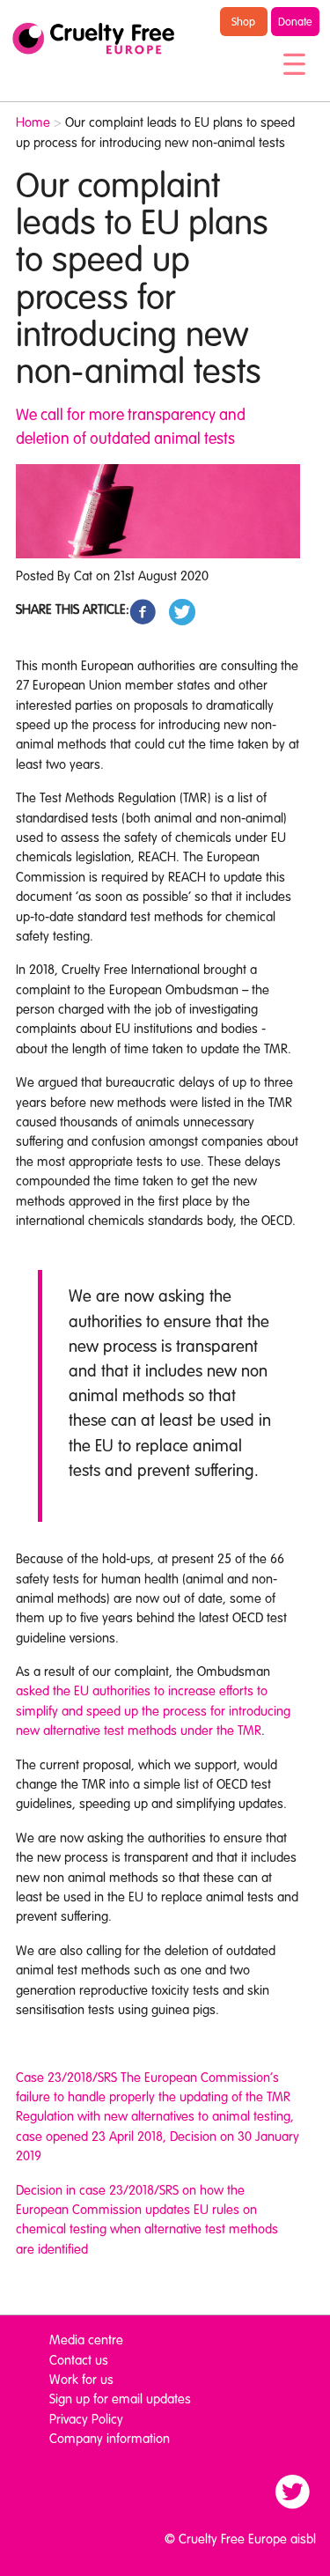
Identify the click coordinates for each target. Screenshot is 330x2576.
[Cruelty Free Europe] (93, 39)
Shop (243, 21)
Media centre (86, 2339)
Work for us (81, 2379)
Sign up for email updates (120, 2398)
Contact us (79, 2359)
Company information (110, 2438)
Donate (295, 21)
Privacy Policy (86, 2418)
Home (33, 122)
